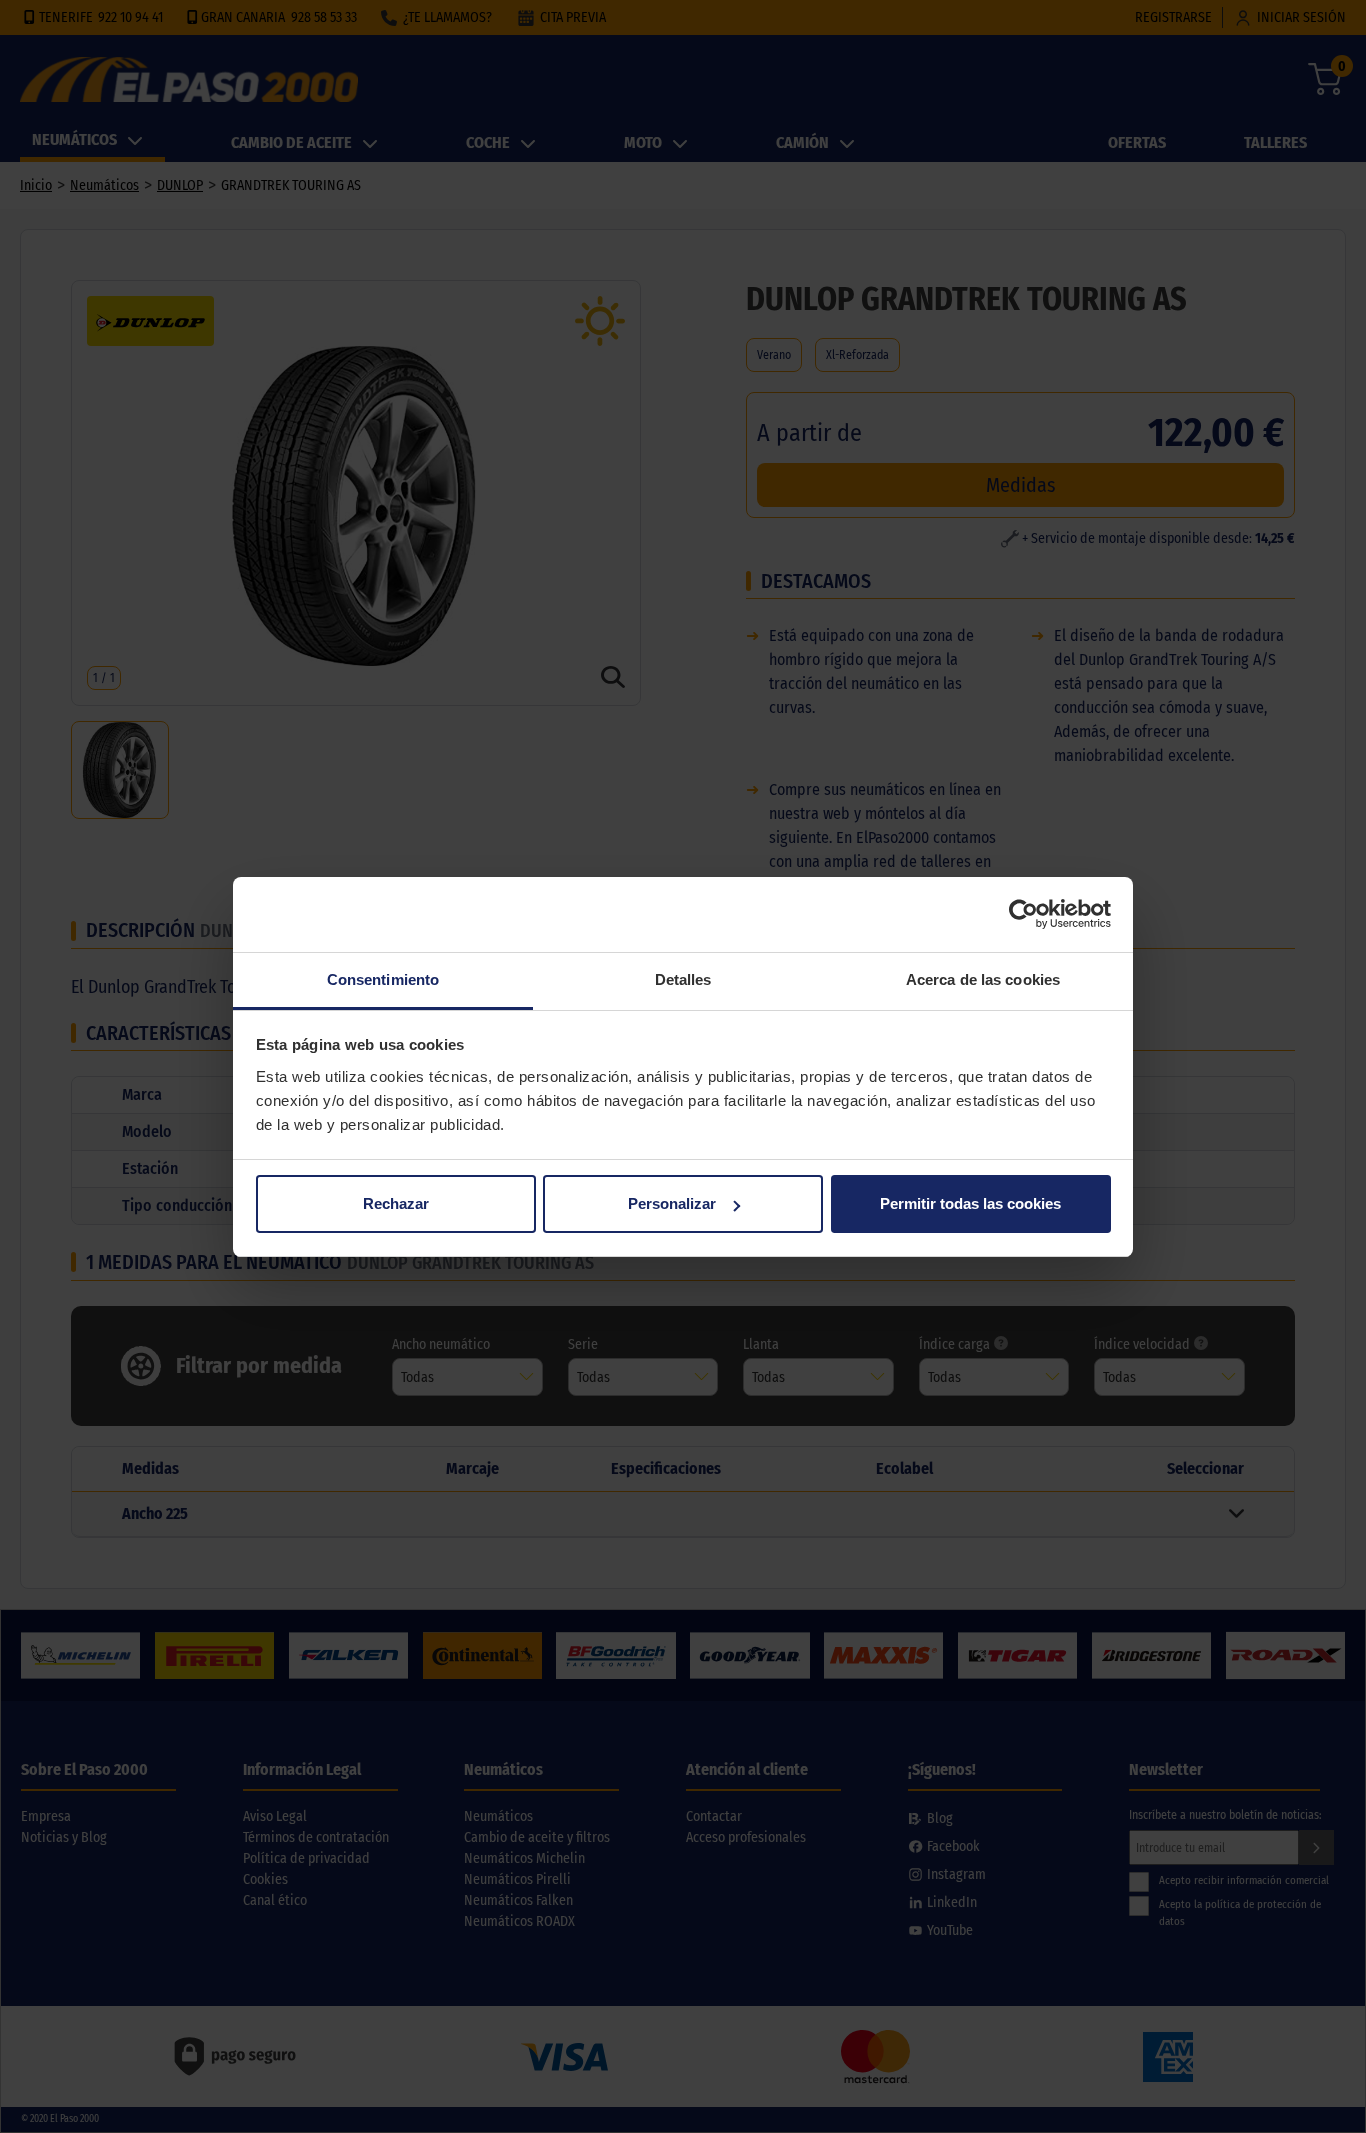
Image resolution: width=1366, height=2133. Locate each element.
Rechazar (396, 1203)
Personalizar (672, 1203)
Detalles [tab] (683, 979)
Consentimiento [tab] (383, 979)
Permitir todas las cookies (970, 1203)
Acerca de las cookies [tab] (983, 979)
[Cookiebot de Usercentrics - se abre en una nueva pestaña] (1023, 914)
